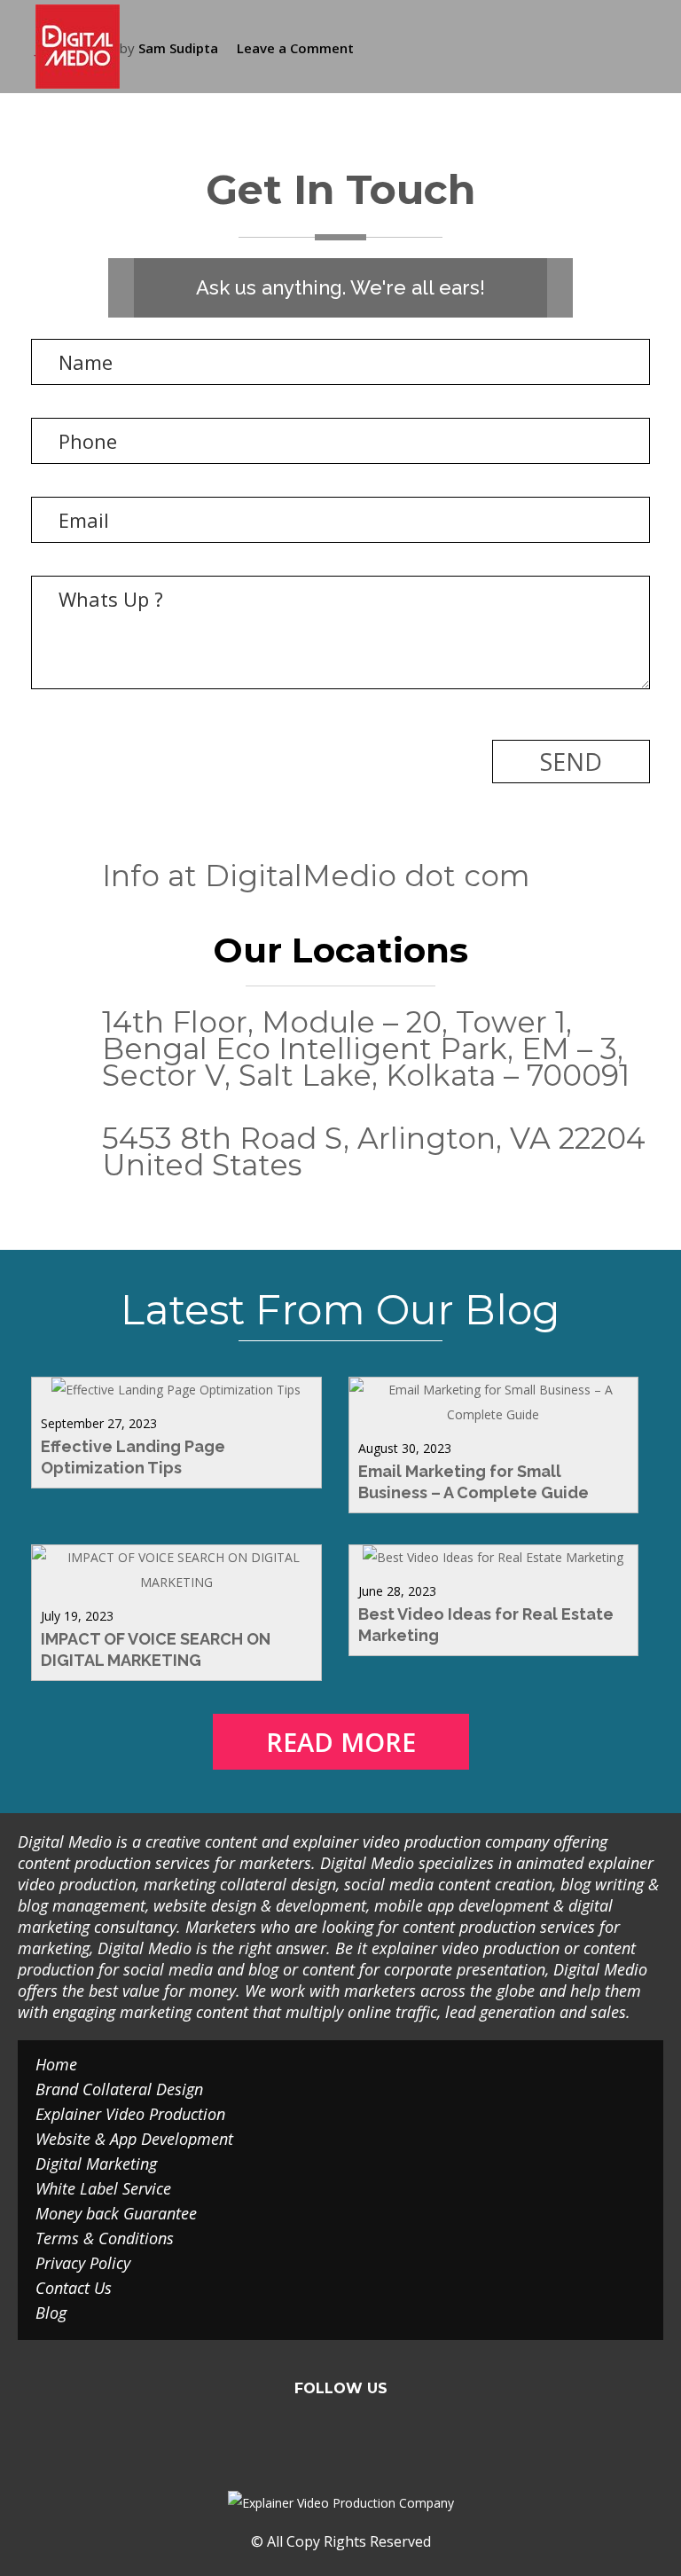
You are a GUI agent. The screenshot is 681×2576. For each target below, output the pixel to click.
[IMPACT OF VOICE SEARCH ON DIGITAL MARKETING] (176, 1582)
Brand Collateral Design (119, 2089)
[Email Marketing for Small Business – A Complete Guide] (494, 1414)
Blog (51, 2313)
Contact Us (74, 2288)
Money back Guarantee (116, 2213)
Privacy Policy (83, 2263)
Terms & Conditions (105, 2238)
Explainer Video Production (130, 2114)
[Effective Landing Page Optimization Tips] (176, 1390)
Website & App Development (134, 2139)
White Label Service (103, 2188)
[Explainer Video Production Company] (91, 47)
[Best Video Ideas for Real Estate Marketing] (493, 1557)
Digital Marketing (96, 2164)
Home (56, 2064)
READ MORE (341, 1742)
